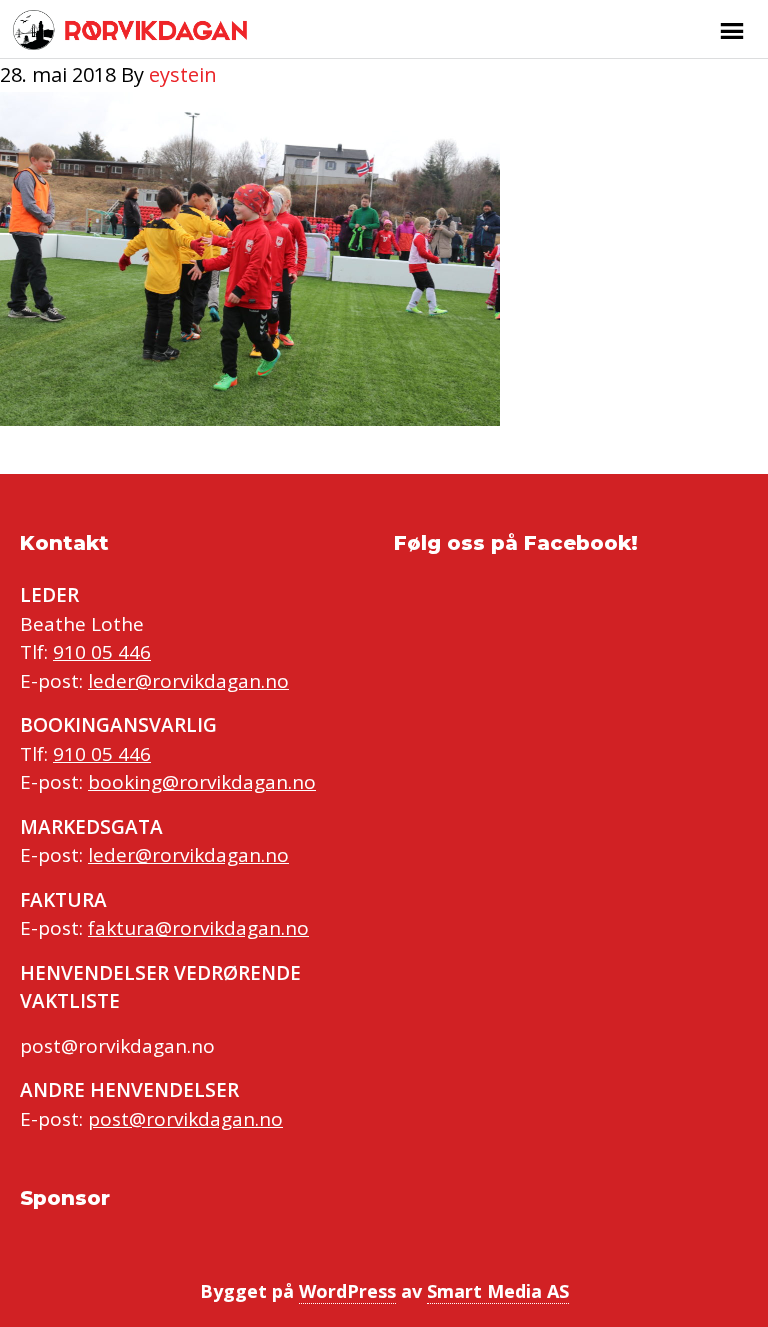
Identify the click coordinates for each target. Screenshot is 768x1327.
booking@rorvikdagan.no (202, 782)
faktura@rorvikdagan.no (198, 928)
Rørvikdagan (153, 30)
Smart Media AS (498, 1291)
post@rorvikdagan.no (185, 1119)
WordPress (347, 1291)
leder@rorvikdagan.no (188, 681)
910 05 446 (102, 652)
